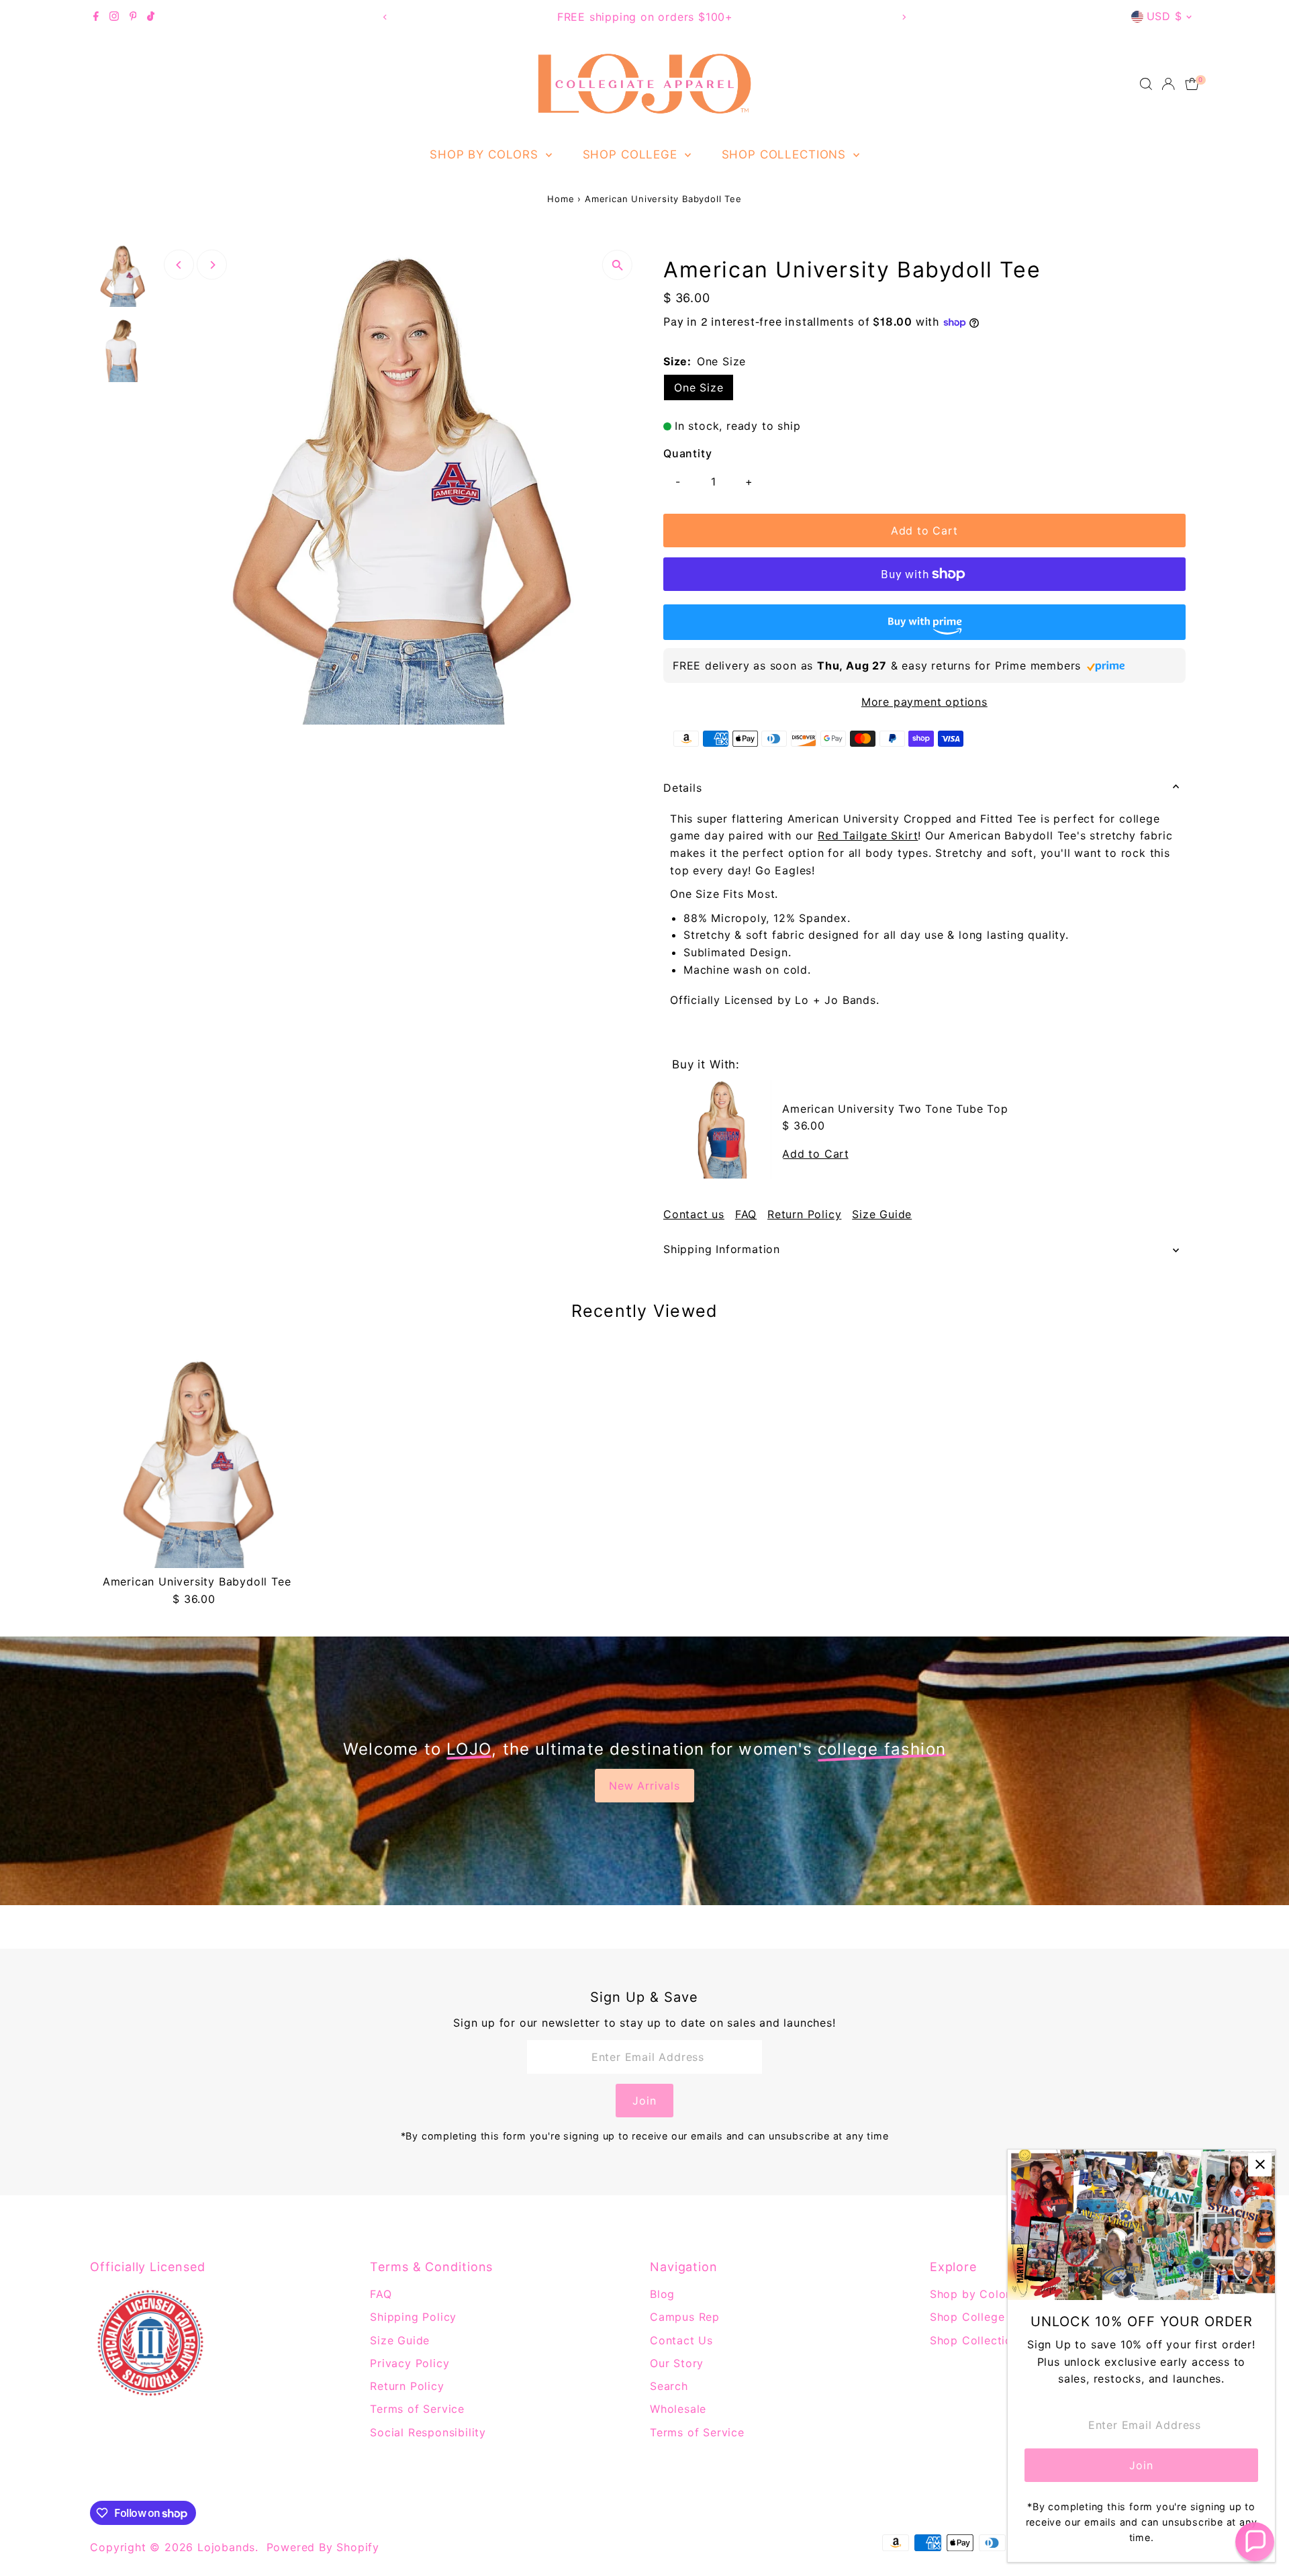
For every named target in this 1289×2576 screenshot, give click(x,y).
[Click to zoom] (617, 265)
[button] (1255, 2542)
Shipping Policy (413, 2317)
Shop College (632, 154)
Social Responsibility (428, 2432)
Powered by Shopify (323, 2547)
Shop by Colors (486, 154)
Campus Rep (685, 2317)
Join (644, 2101)
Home (561, 199)
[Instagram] (114, 17)
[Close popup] (1260, 2165)
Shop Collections (786, 154)
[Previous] (385, 17)
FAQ (746, 1214)
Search (669, 2386)
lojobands (226, 2547)
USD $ (1164, 16)
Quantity (687, 453)
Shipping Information (722, 1249)
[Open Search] (1146, 84)
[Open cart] (1192, 84)
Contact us (694, 1214)
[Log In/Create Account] (1168, 84)
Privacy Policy (410, 2363)
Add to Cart (924, 531)
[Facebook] (96, 17)
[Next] (904, 17)
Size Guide (882, 1214)
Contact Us (681, 2340)
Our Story (677, 2363)
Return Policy (804, 1214)
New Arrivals (644, 1786)
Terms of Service (417, 2409)
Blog (662, 2294)
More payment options (924, 702)
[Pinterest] (133, 17)
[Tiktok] (151, 17)
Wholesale (678, 2409)
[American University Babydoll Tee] (196, 1462)
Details (683, 788)
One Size (699, 387)
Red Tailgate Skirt (868, 835)
